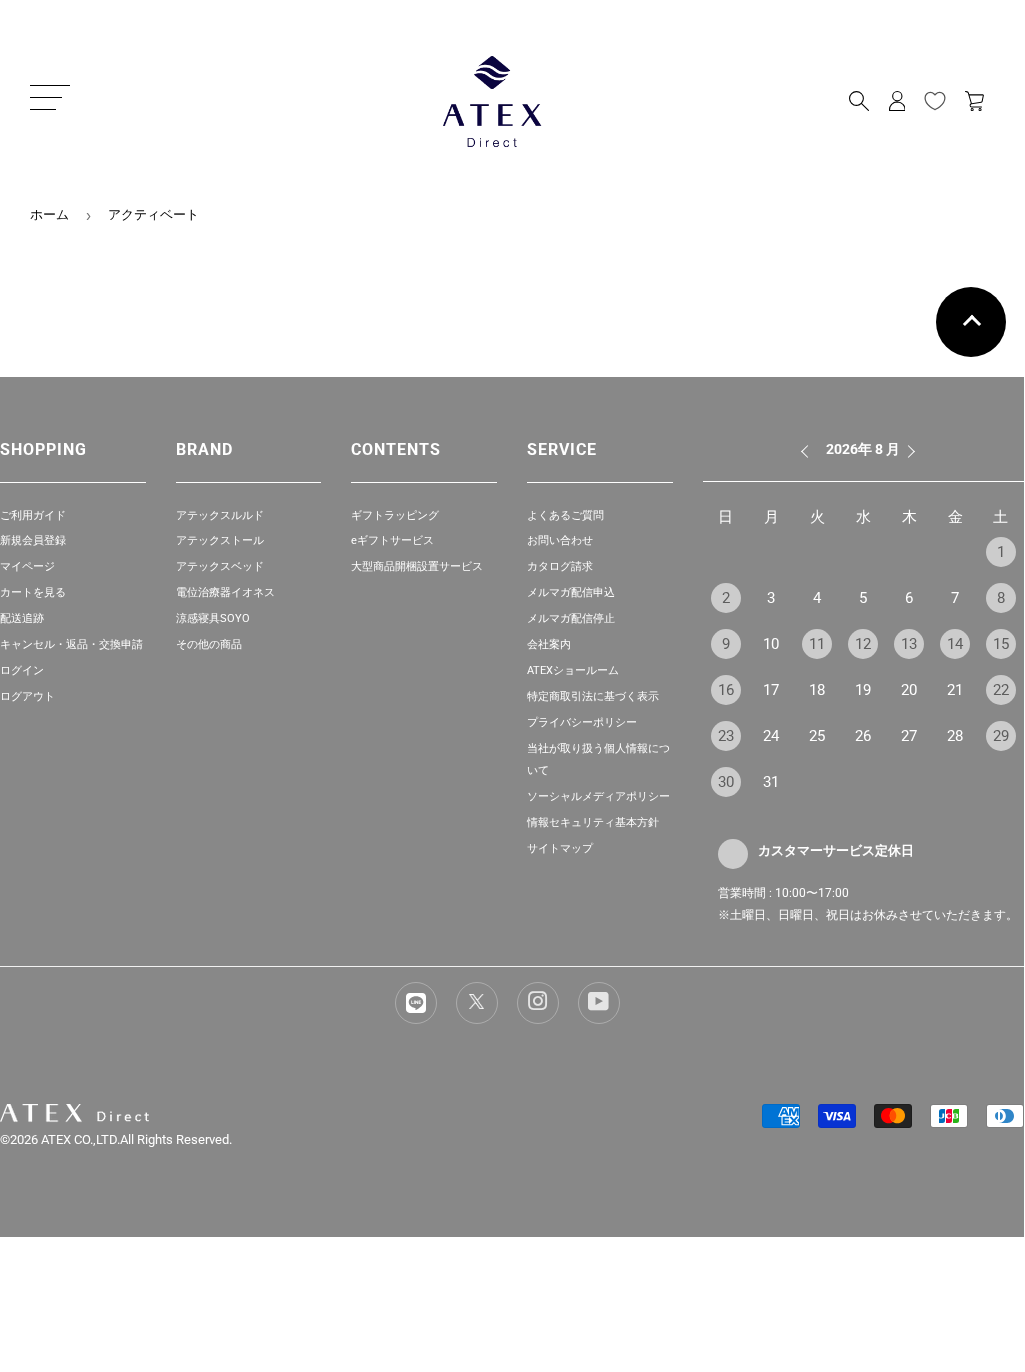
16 (726, 690)
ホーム (49, 214)
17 (771, 690)
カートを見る (33, 592)
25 (817, 736)
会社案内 (549, 644)
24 (771, 736)
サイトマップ (560, 848)
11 (817, 644)
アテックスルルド (220, 515)
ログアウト (27, 696)
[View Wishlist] (935, 101)
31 (771, 782)
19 (863, 690)
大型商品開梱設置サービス (417, 566)
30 (726, 782)
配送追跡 (22, 618)
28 (955, 736)
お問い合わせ (560, 540)
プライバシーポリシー (582, 722)
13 (909, 644)
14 (955, 644)
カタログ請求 (560, 566)
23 (726, 736)
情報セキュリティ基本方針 (593, 822)
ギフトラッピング (395, 515)
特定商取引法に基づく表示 (593, 696)
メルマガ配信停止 (571, 618)
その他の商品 (209, 644)
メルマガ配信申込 (571, 592)
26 (863, 736)
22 (1001, 690)
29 (1001, 736)
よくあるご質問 (565, 515)
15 (1001, 644)
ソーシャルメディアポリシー (598, 796)
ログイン (22, 670)
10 (771, 644)
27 (909, 736)
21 (955, 690)
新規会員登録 (33, 540)
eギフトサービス (392, 540)
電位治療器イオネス (225, 592)
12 (863, 644)
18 (817, 690)
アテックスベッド (220, 566)
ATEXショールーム (573, 670)
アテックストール (220, 540)
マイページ (27, 566)
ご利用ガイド (33, 515)
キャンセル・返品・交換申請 (71, 644)
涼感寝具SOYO (213, 618)
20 (909, 690)
